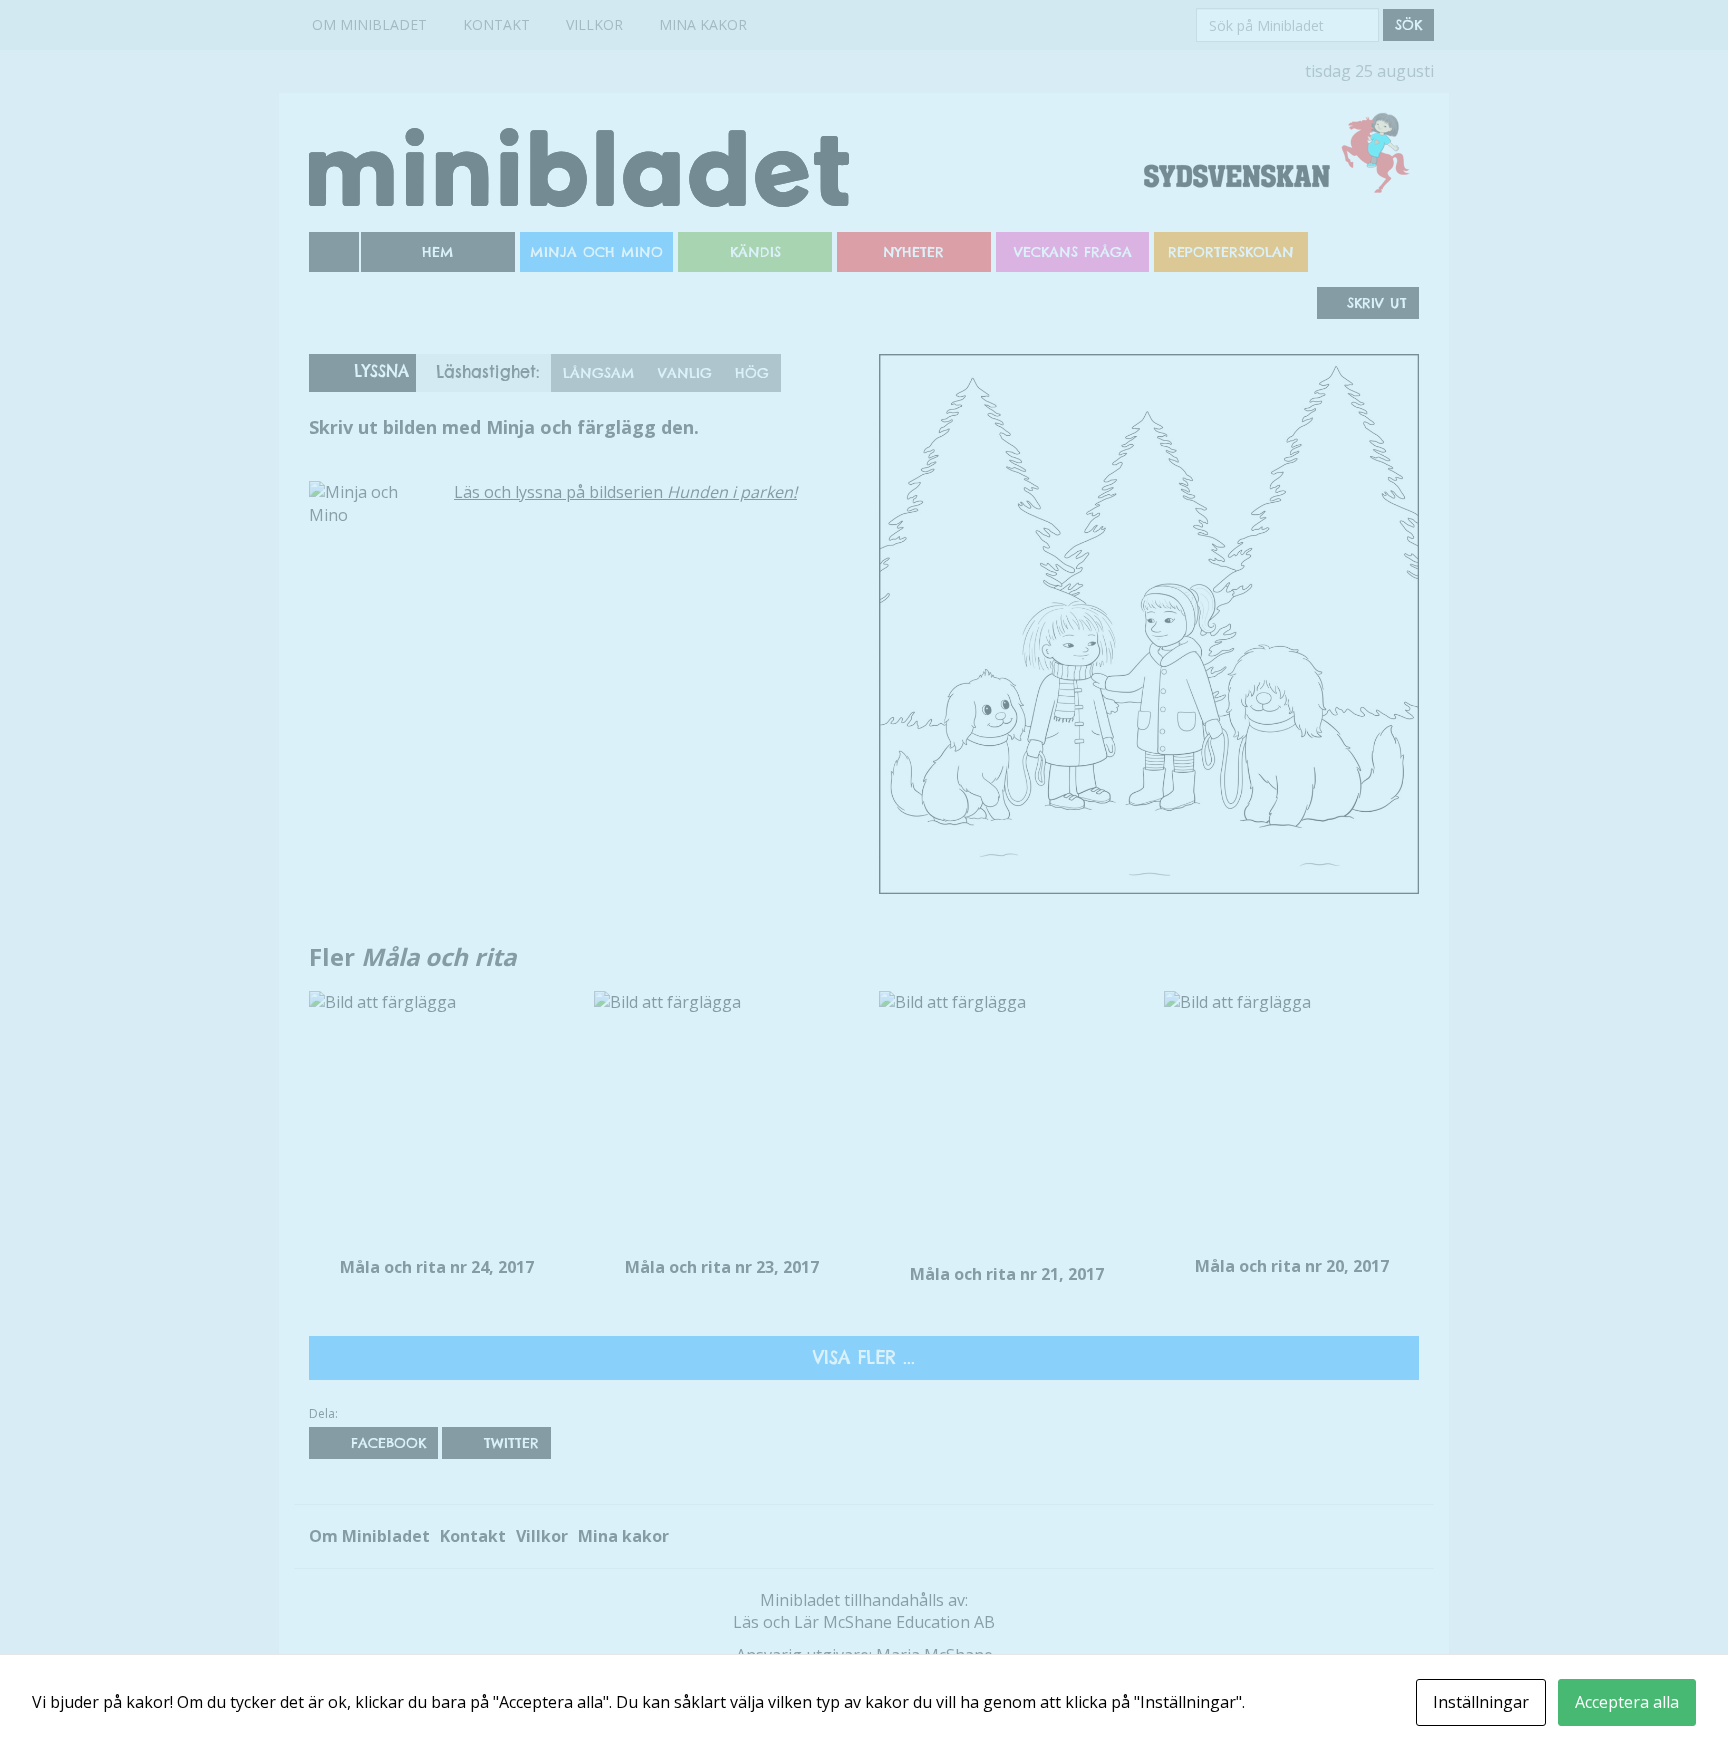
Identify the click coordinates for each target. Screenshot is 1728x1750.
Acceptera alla (1627, 1702)
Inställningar (1481, 1702)
